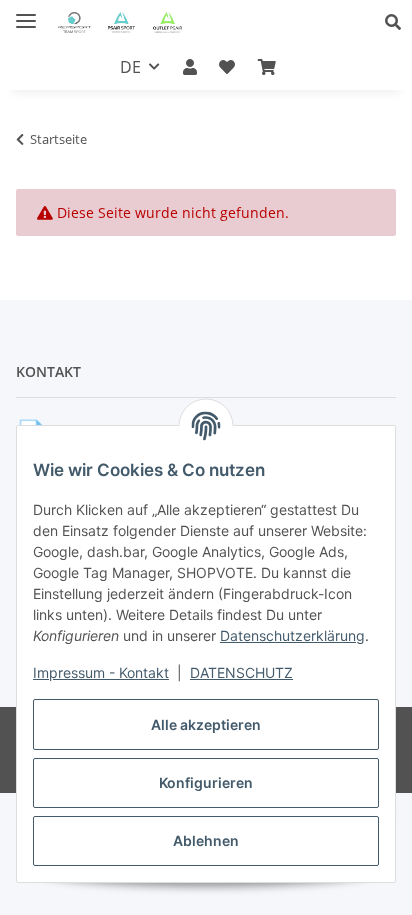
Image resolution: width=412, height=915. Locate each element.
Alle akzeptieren (206, 724)
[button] (398, 22)
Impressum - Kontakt (101, 672)
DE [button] (130, 67)
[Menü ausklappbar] (26, 12)
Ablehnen (206, 840)
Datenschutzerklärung (292, 635)
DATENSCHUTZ (241, 672)
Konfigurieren (206, 782)
